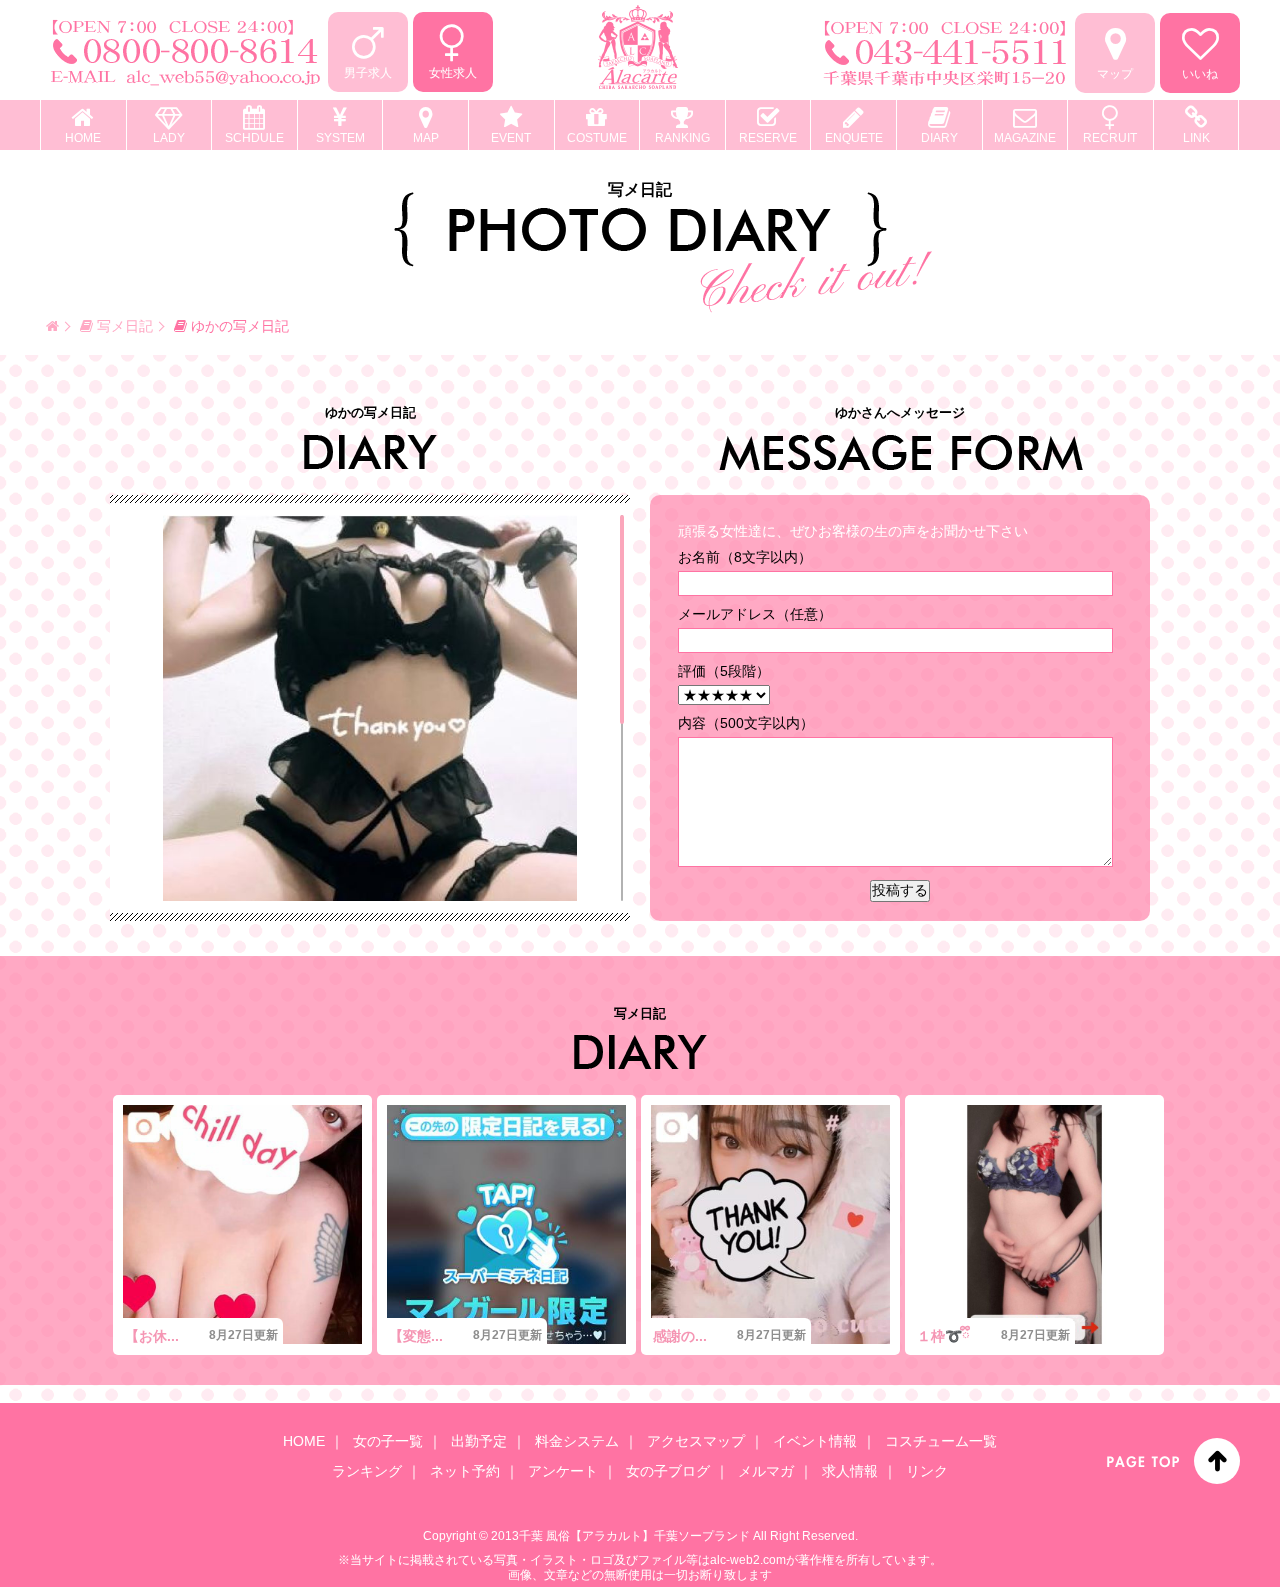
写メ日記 (123, 326)
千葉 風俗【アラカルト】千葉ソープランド (634, 1536)
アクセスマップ (696, 1441)
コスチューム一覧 (941, 1441)
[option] (242, 1225)
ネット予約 (465, 1471)
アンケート (563, 1471)
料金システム (577, 1441)
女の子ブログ (668, 1471)
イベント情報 (815, 1441)
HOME (304, 1441)
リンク (927, 1471)
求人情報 (850, 1471)
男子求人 (368, 73)
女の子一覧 (388, 1441)
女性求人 (453, 73)
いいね (1200, 74)
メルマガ (766, 1471)
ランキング (367, 1471)
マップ (1115, 74)
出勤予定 (479, 1441)
